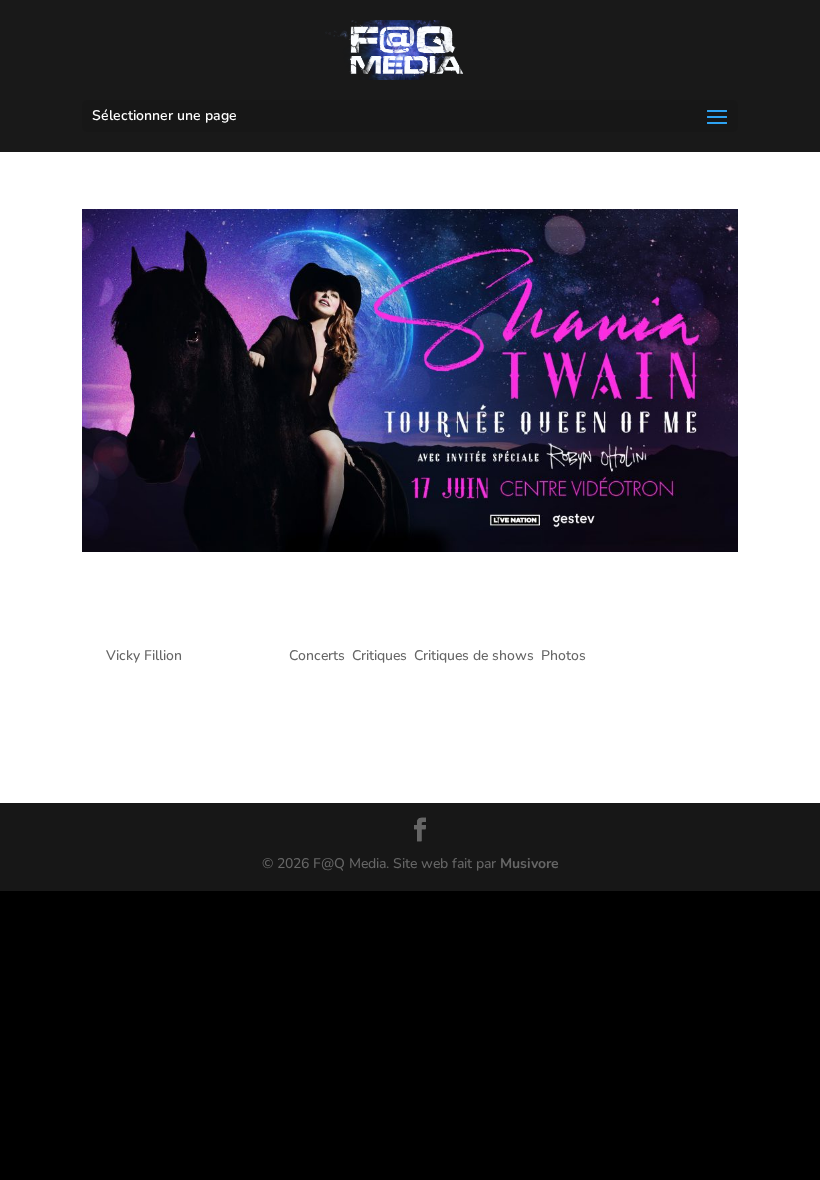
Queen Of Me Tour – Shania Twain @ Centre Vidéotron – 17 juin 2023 (403, 607)
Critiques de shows (474, 655)
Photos (563, 655)
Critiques (379, 655)
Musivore (529, 863)
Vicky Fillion (144, 655)
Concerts (317, 655)
